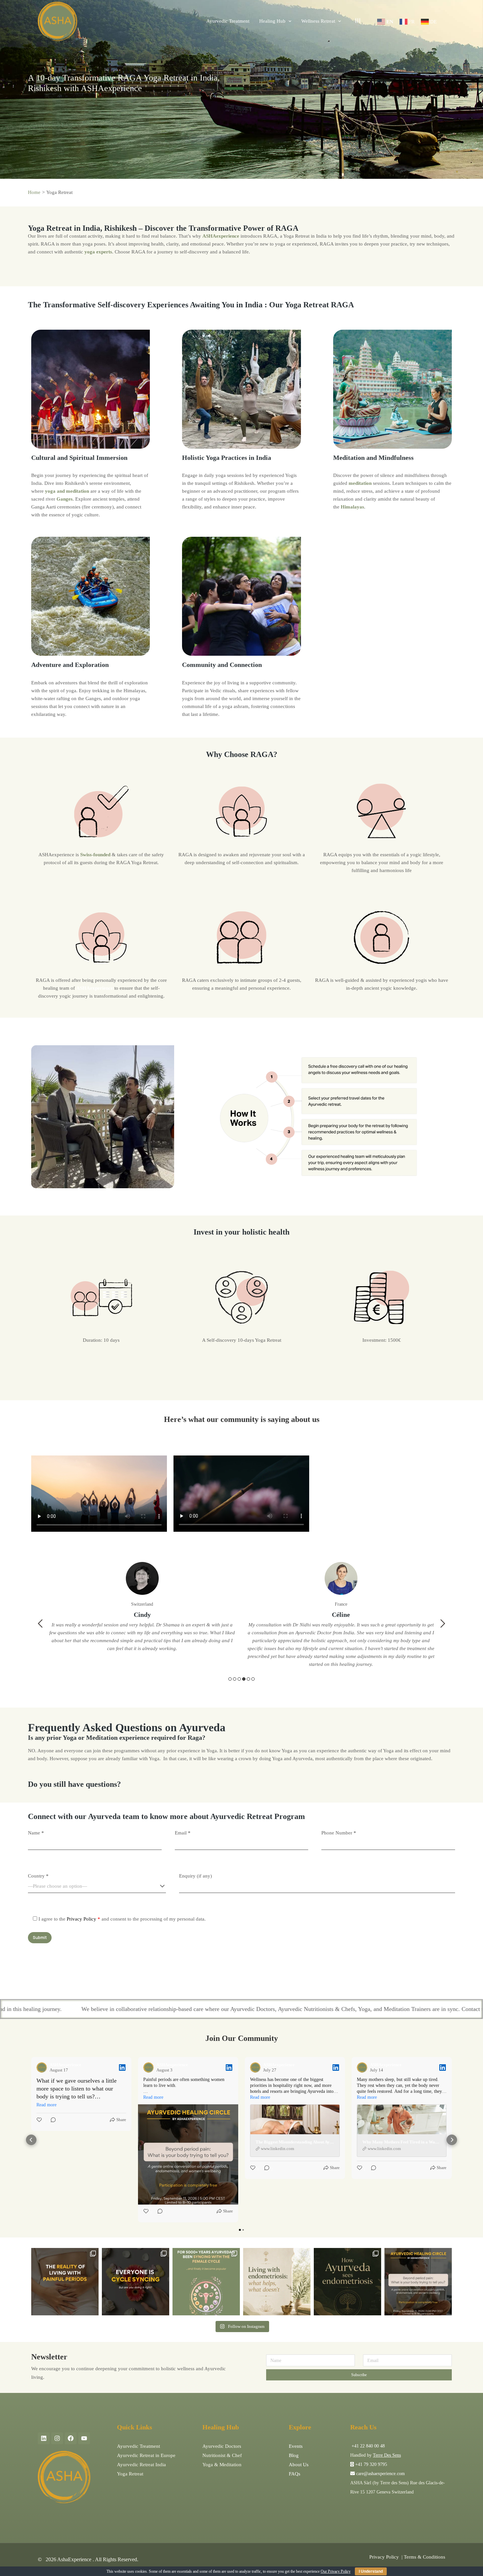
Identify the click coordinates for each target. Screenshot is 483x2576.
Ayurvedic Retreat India (141, 2465)
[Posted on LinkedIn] (122, 2068)
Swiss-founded (95, 855)
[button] (31, 2140)
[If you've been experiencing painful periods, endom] (65, 2282)
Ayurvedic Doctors (222, 2446)
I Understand (371, 2571)
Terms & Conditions (425, 2557)
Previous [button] (40, 1623)
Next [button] (443, 1623)
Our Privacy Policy (336, 2571)
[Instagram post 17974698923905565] (277, 2282)
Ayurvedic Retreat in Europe (146, 2455)
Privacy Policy (81, 1919)
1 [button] (230, 1679)
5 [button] (248, 1679)
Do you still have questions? (74, 1784)
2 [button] (235, 1679)
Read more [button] (46, 2105)
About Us (299, 2465)
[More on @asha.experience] (136, 2282)
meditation (360, 483)
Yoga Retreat (130, 2474)
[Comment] (51, 2121)
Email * (183, 1833)
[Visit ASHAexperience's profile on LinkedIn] (42, 2068)
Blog (294, 2455)
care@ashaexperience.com (380, 2474)
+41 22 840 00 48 (368, 2446)
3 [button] (239, 1679)
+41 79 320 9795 (371, 2464)
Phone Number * (339, 1833)
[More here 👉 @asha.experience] (347, 2282)
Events (296, 2446)
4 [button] (244, 1679)
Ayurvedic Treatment (138, 2446)
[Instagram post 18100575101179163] (206, 2282)
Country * (38, 1876)
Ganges (65, 499)
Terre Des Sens (387, 2455)
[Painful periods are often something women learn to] (418, 2282)
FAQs (295, 2474)
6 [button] (253, 1679)
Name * (36, 1833)
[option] (142, 1618)
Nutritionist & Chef (222, 2455)
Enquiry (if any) (195, 1876)
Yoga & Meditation (222, 2465)
